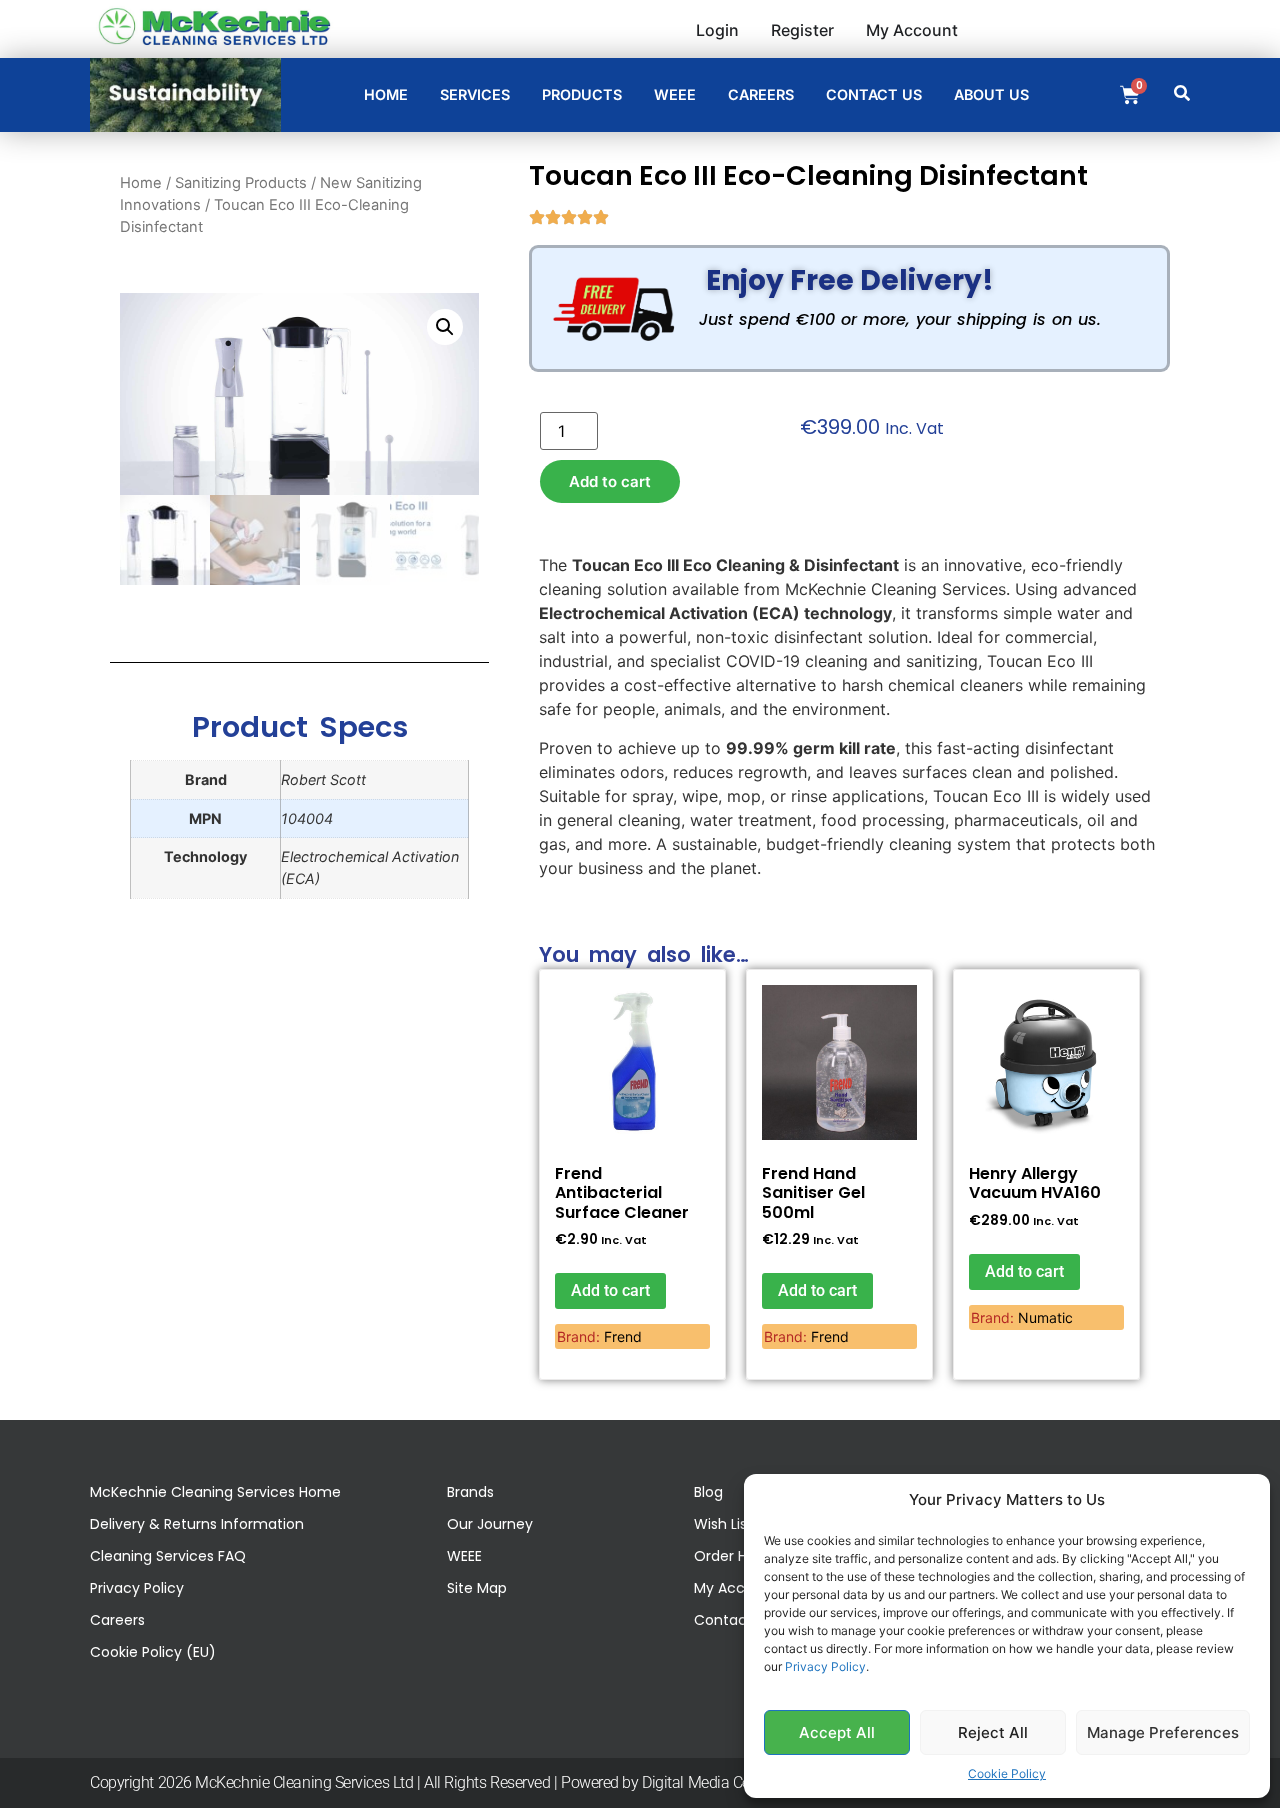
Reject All (993, 1732)
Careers (117, 1620)
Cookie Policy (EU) (153, 1652)
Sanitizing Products (241, 183)
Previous (146, 439)
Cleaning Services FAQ (168, 1556)
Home (141, 183)
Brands (470, 1492)
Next (463, 439)
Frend (623, 1336)
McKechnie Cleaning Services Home (215, 1492)
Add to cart (610, 481)
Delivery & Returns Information (197, 1524)
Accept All (837, 1732)
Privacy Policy (825, 1666)
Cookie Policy (1007, 1773)
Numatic (1045, 1317)
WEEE (464, 1556)
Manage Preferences (1163, 1732)
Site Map (477, 1588)
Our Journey (490, 1524)
